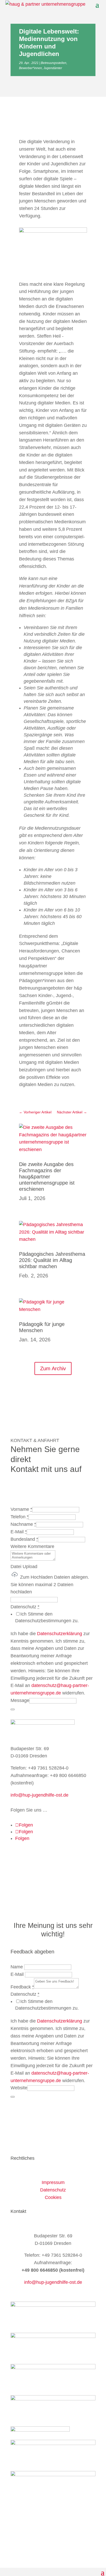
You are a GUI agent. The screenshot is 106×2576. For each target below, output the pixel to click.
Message (20, 1700)
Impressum (53, 2182)
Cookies (53, 2197)
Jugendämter (53, 68)
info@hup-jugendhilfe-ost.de (39, 1795)
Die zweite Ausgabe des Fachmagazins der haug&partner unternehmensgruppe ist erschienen (47, 1177)
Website (19, 2088)
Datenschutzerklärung (60, 1634)
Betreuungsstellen (54, 63)
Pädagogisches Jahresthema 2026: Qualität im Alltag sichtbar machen (52, 1260)
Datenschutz (53, 2190)
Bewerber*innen (30, 68)
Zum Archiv (53, 1368)
